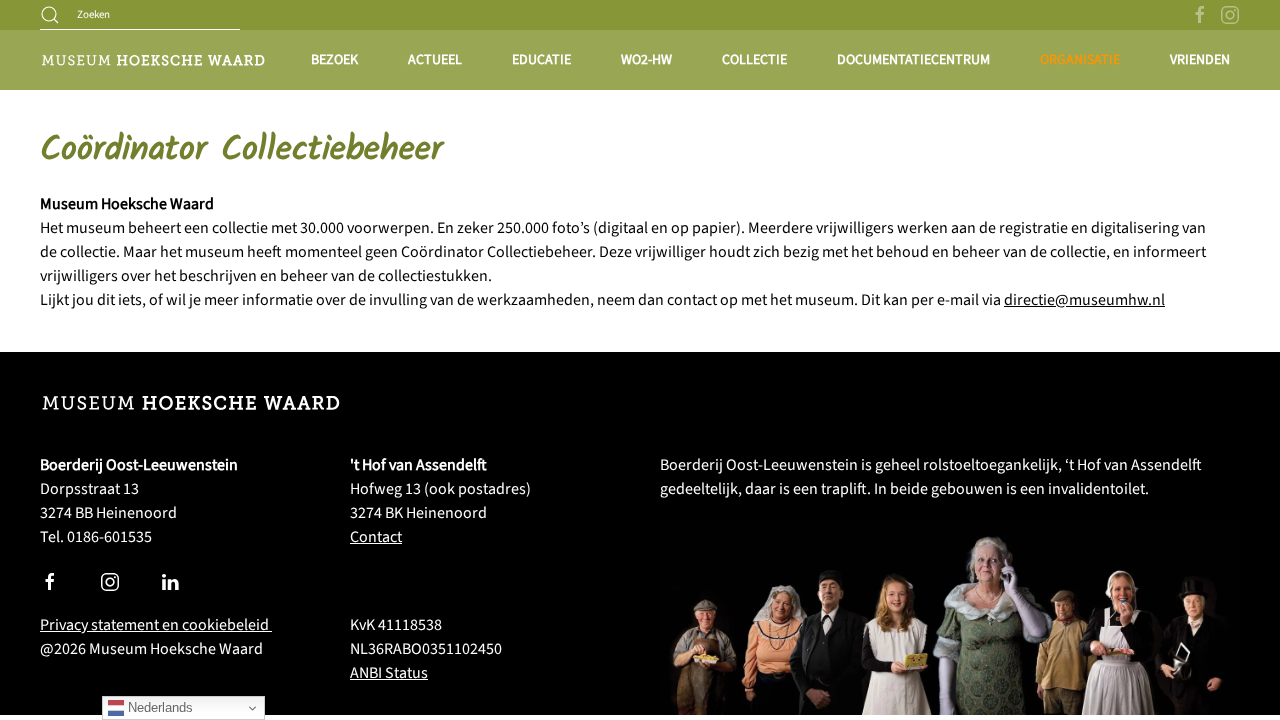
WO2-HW (646, 60)
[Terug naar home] (152, 60)
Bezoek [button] (334, 60)
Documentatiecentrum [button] (913, 60)
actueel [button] (435, 60)
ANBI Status (389, 673)
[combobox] (140, 15)
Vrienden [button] (1200, 60)
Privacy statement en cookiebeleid (156, 625)
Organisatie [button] (1080, 60)
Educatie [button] (541, 60)
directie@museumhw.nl (1084, 300)
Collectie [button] (754, 60)
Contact (376, 537)
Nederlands (158, 707)
